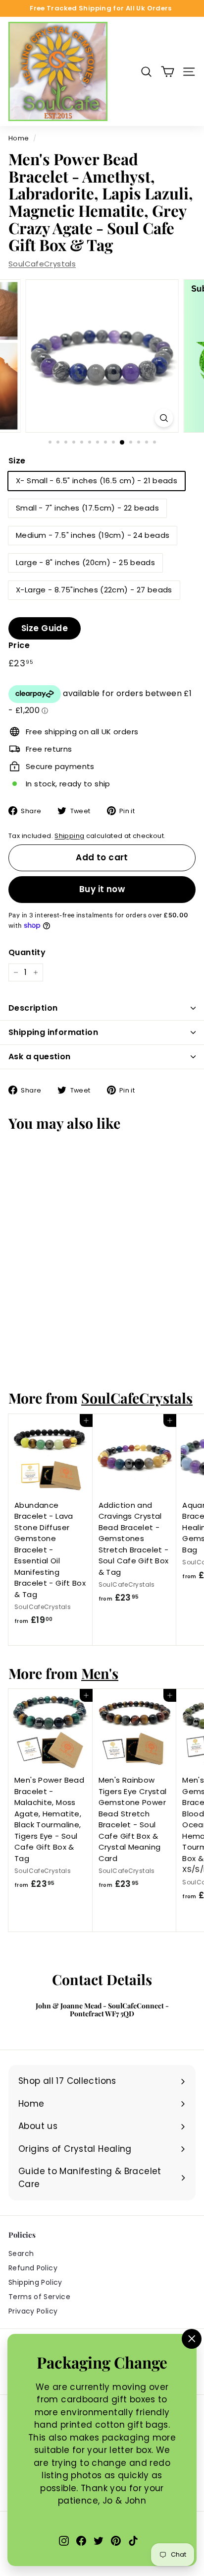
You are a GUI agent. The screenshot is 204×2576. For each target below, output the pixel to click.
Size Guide (45, 628)
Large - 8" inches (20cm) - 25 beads (85, 562)
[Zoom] (164, 418)
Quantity (27, 952)
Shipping (69, 836)
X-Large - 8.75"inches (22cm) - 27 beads (94, 590)
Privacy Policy (33, 2311)
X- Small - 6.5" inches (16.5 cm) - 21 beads (97, 481)
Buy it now (102, 889)
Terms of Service (39, 2297)
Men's (100, 1673)
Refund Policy (33, 2268)
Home (19, 138)
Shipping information (53, 1032)
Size (17, 461)
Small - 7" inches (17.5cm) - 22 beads (87, 508)
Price (19, 645)
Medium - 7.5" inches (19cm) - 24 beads (93, 535)
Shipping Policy (35, 2282)
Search (21, 2254)
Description (33, 1008)
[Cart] (168, 72)
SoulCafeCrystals (42, 264)
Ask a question (40, 1057)
